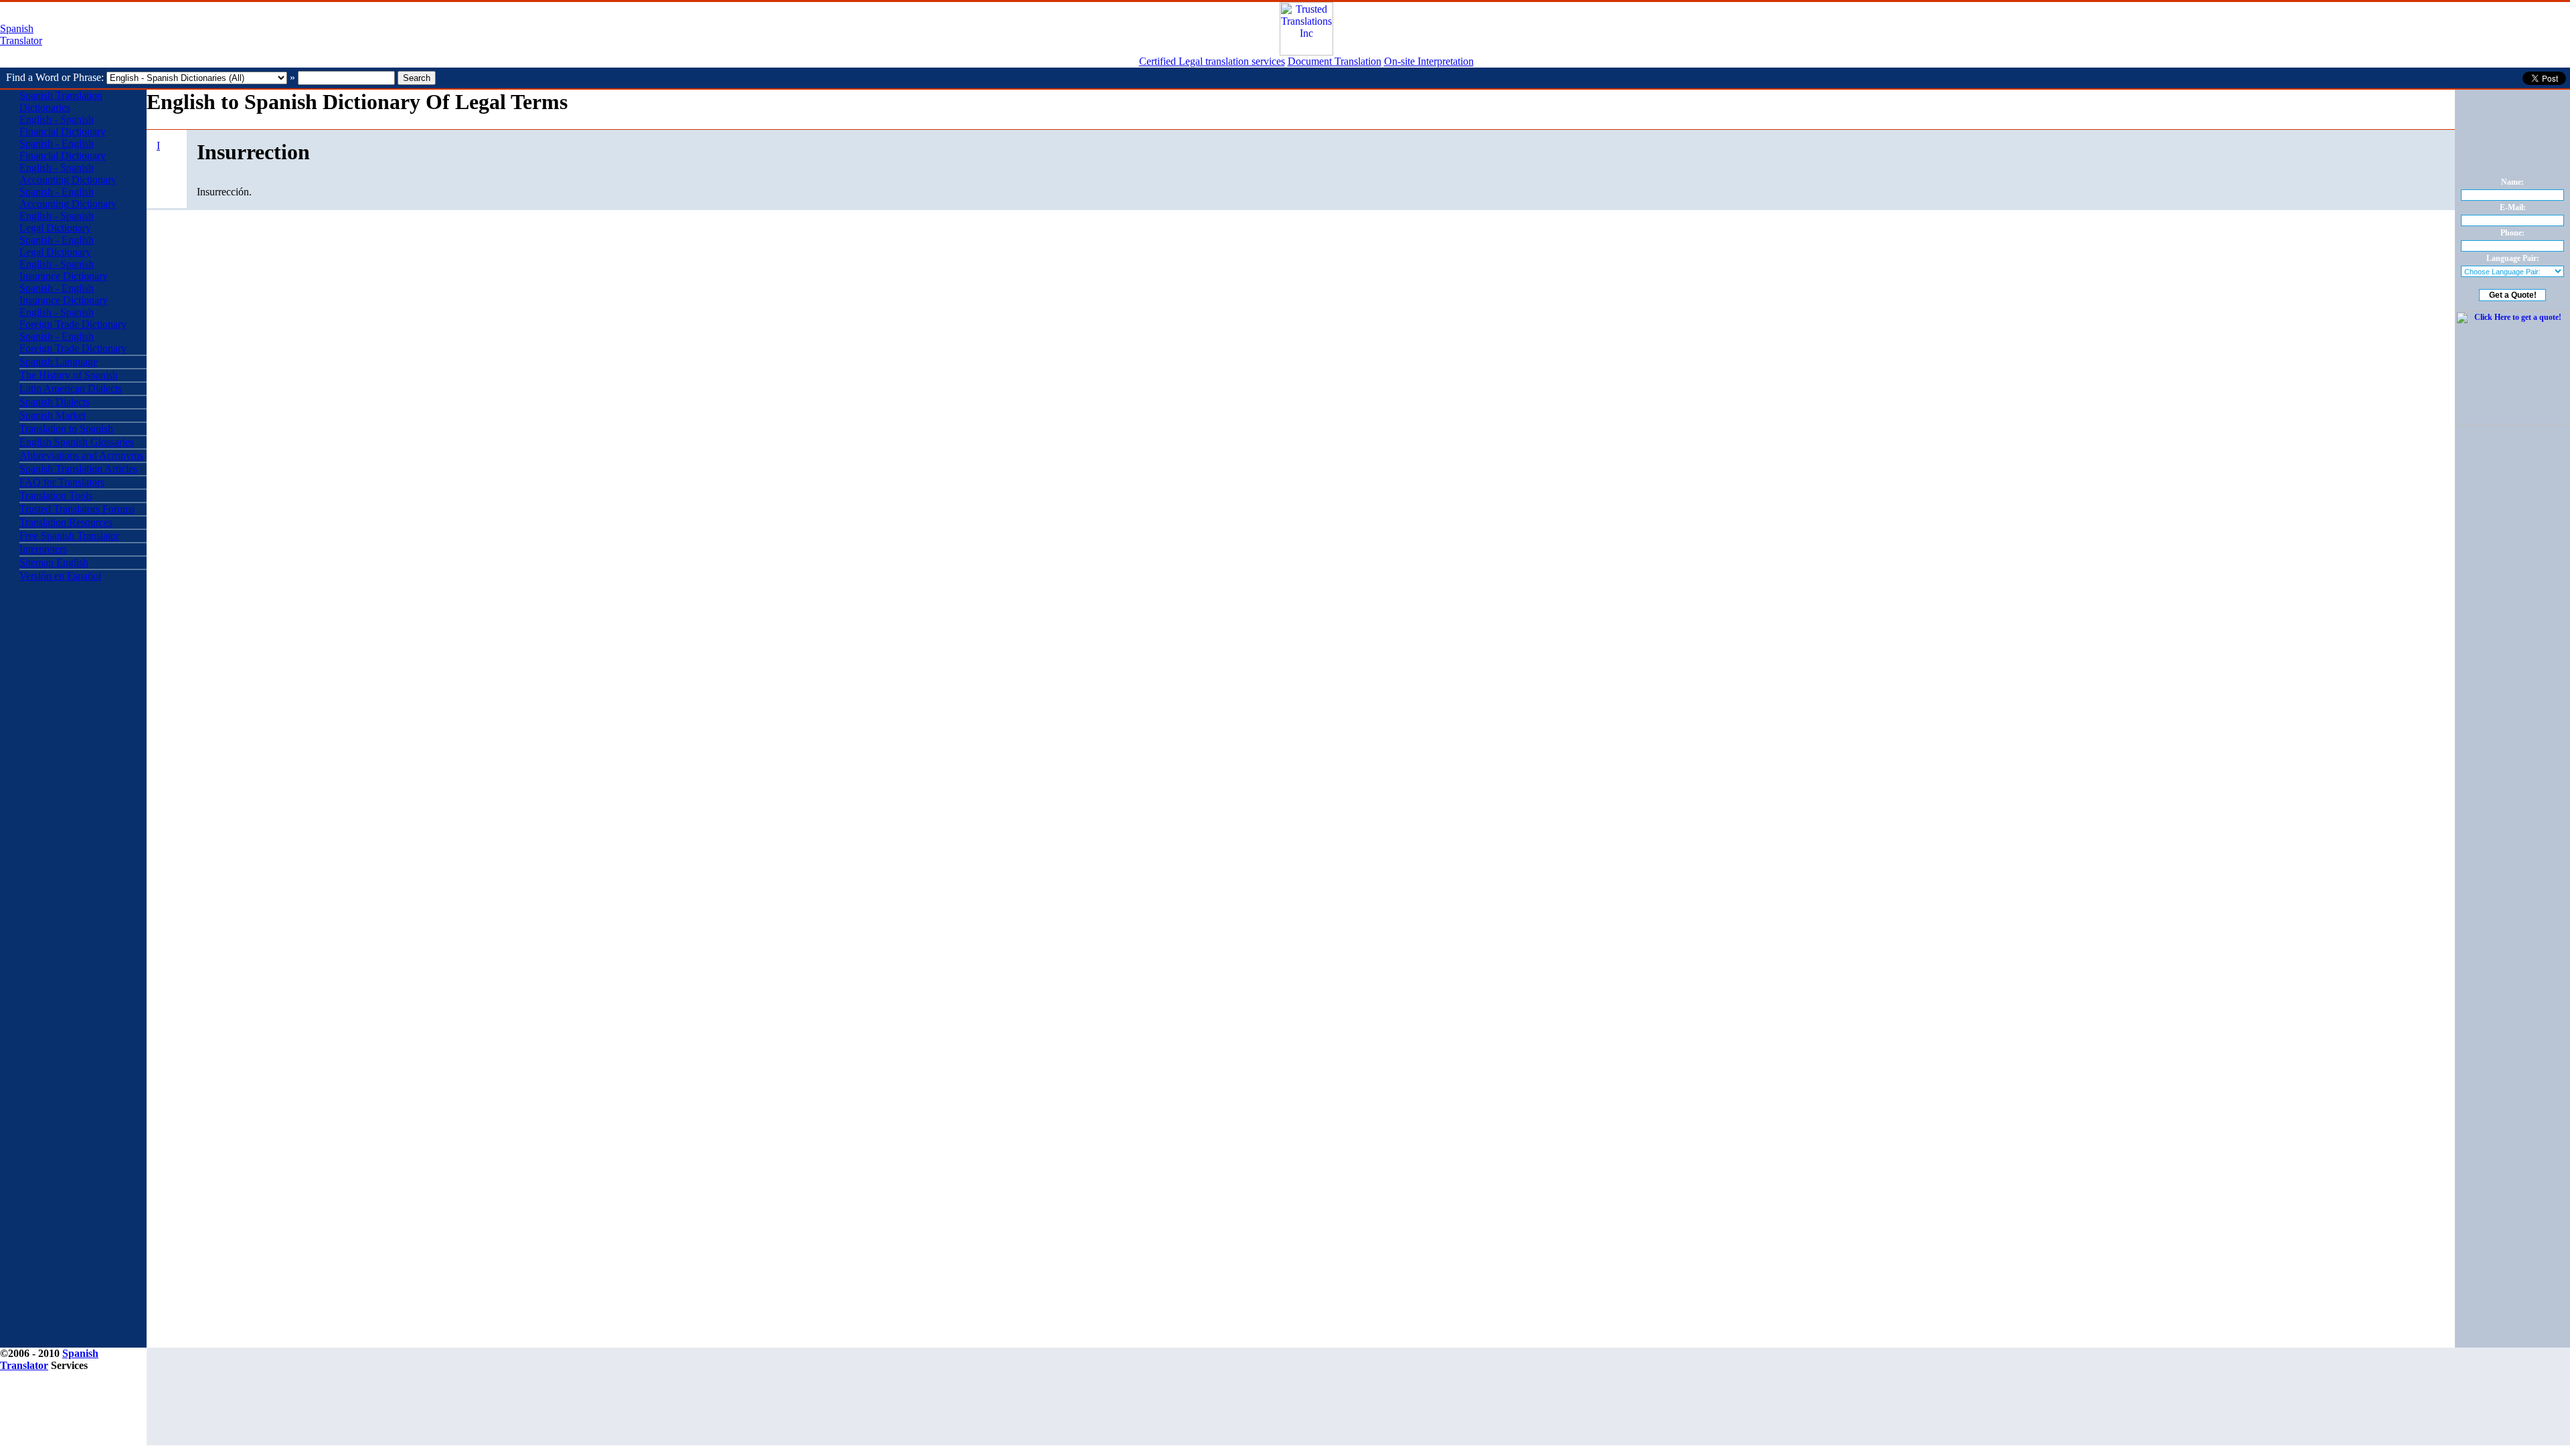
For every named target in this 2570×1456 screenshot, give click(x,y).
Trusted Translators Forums (77, 509)
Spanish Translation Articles (78, 469)
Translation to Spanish (66, 429)
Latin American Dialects (71, 388)
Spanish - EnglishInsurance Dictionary (64, 294)
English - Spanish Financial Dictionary (63, 125)
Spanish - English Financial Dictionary (63, 150)
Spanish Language (59, 362)
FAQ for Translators (62, 482)
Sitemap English (54, 562)
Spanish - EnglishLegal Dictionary (57, 246)
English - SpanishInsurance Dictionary (64, 270)
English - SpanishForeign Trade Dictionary (73, 318)
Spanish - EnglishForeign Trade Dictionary (73, 342)
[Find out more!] (2512, 422)
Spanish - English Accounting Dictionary (68, 198)
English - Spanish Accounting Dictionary (68, 174)
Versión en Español (60, 576)
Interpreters (43, 549)
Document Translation (1335, 61)
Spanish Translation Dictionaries (61, 101)
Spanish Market (53, 415)
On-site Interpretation (1429, 61)
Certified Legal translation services (1212, 61)
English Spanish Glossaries (77, 442)
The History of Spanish (69, 375)
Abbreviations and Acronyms (81, 455)
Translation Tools (56, 495)
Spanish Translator (21, 34)
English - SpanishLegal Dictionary (57, 222)
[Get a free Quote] (1306, 52)
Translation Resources (66, 522)
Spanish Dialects (55, 402)
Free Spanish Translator (69, 536)
